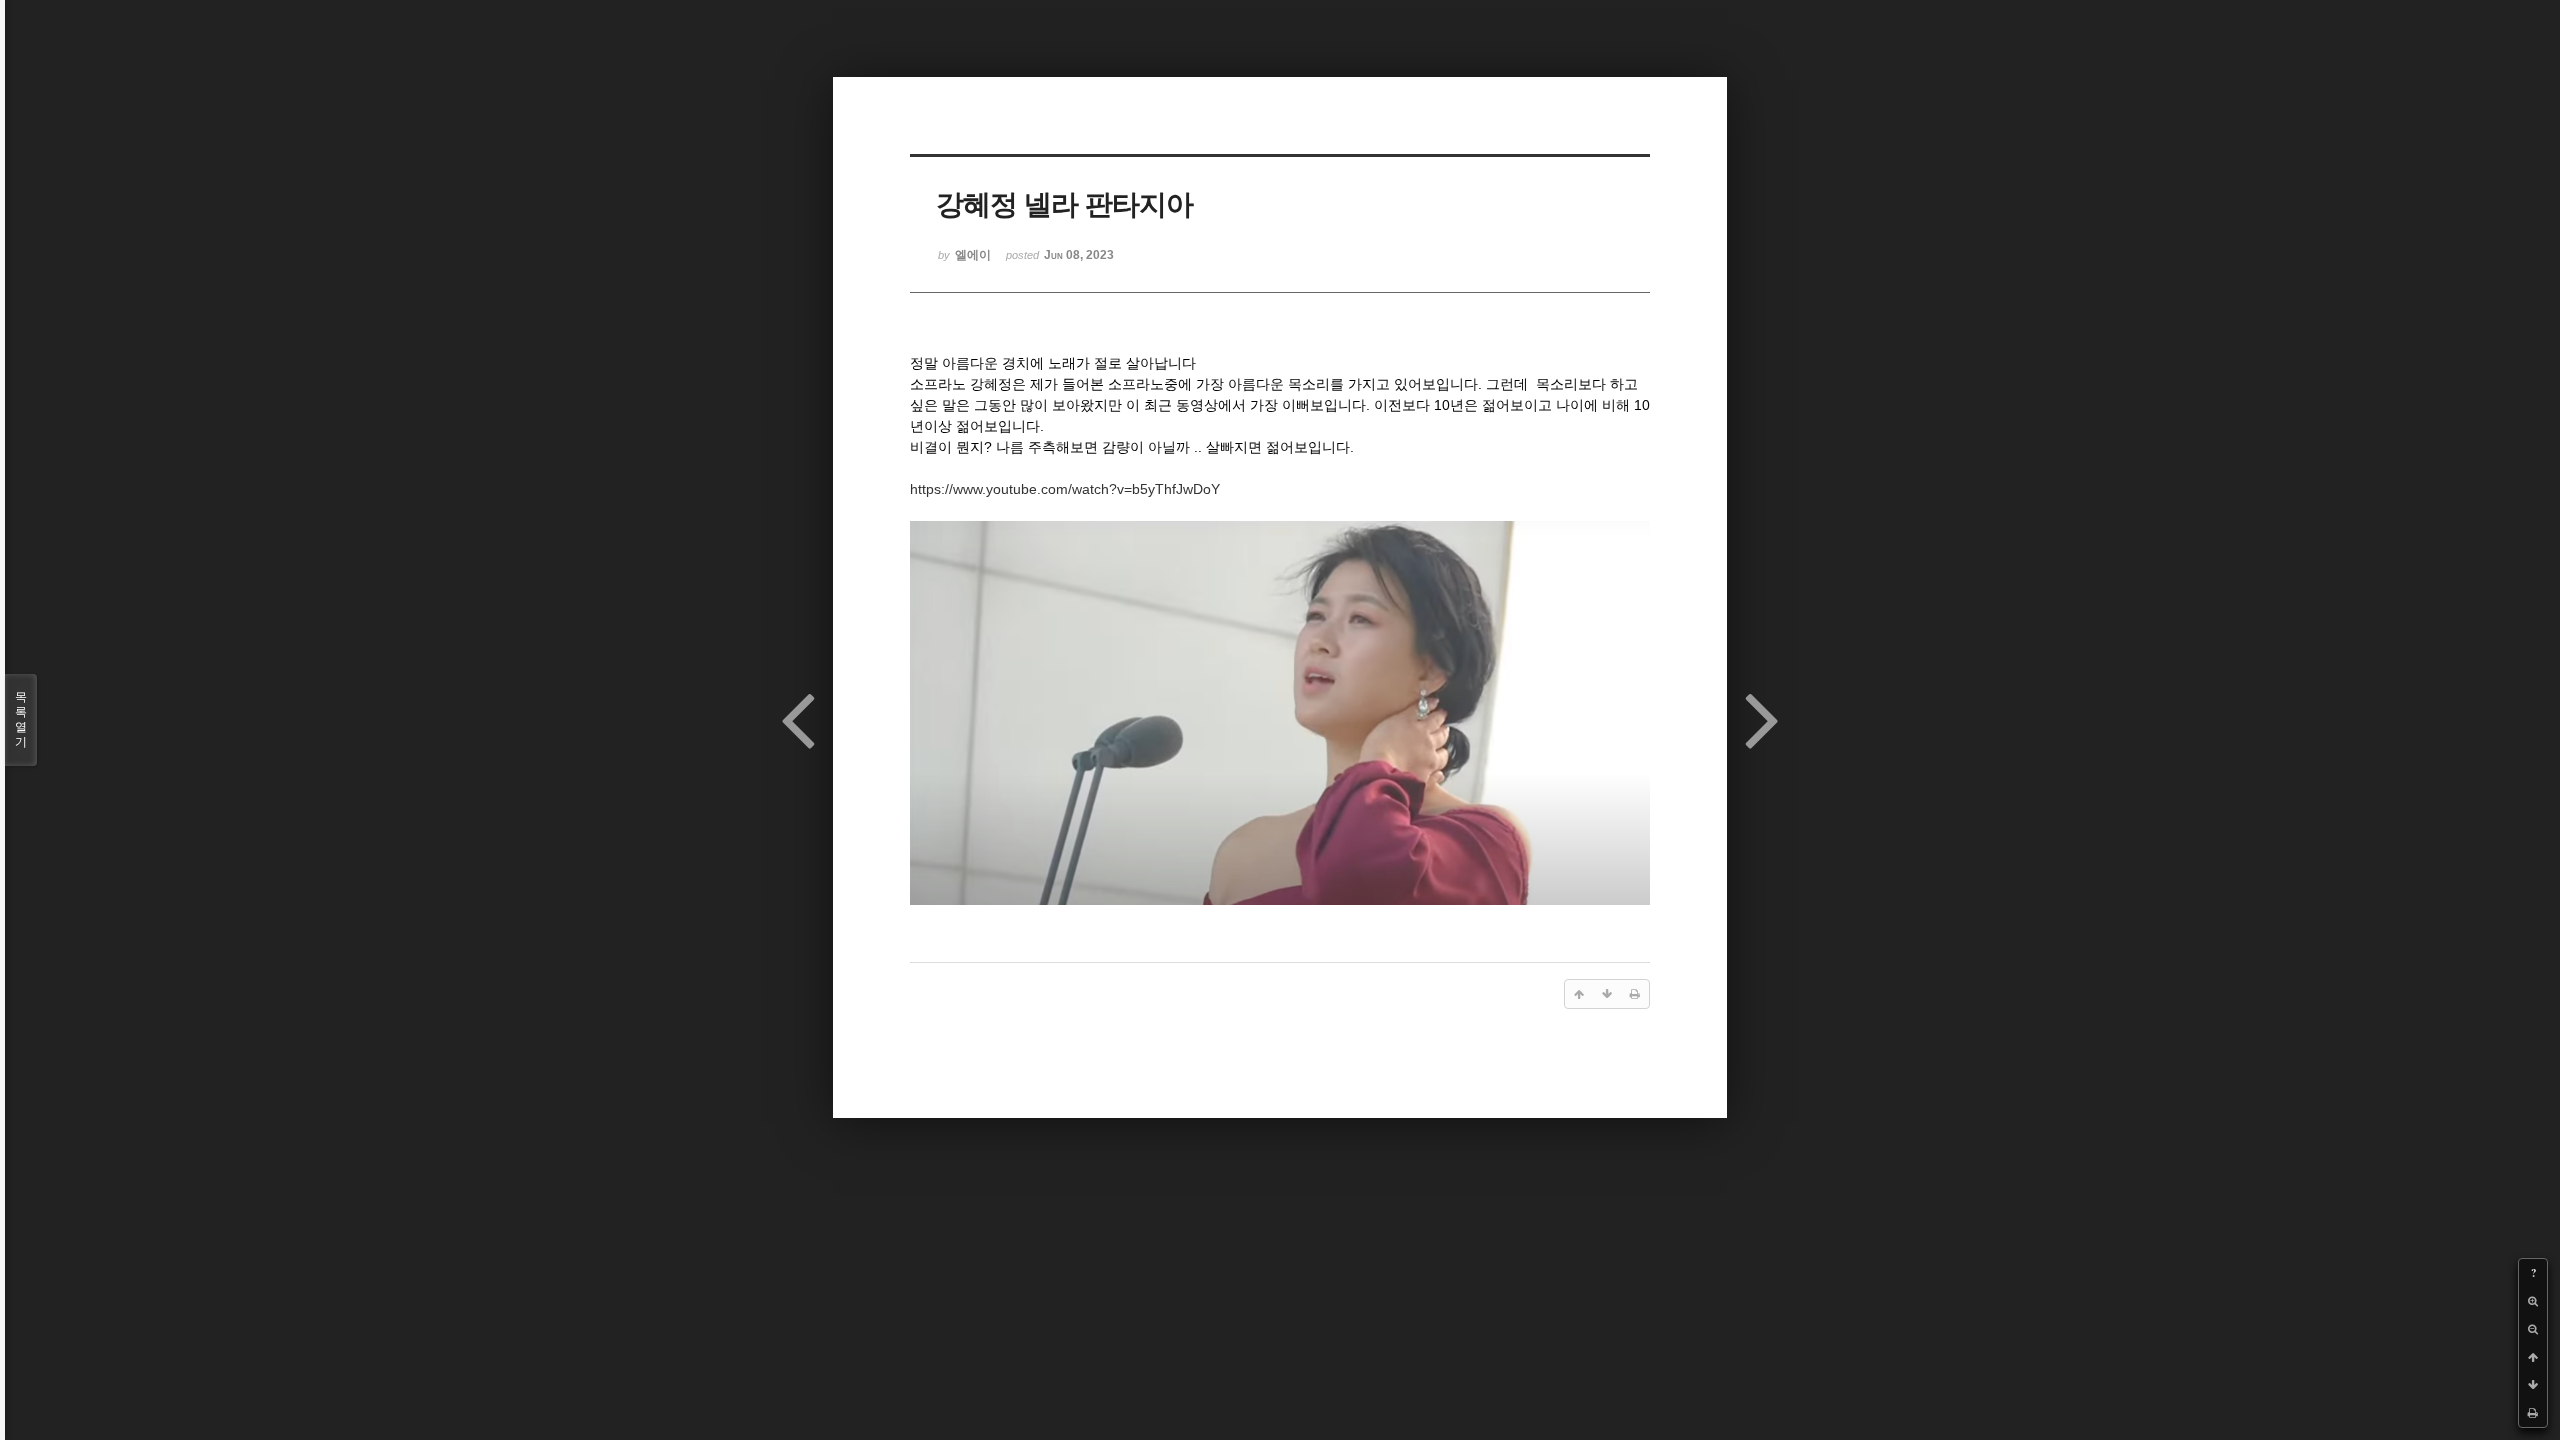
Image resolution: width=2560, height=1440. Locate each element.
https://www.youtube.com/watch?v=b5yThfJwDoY (1065, 489)
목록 (21, 719)
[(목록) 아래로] (2533, 1385)
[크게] (2533, 1301)
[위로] (2533, 1357)
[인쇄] (2533, 1413)
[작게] (2533, 1329)
